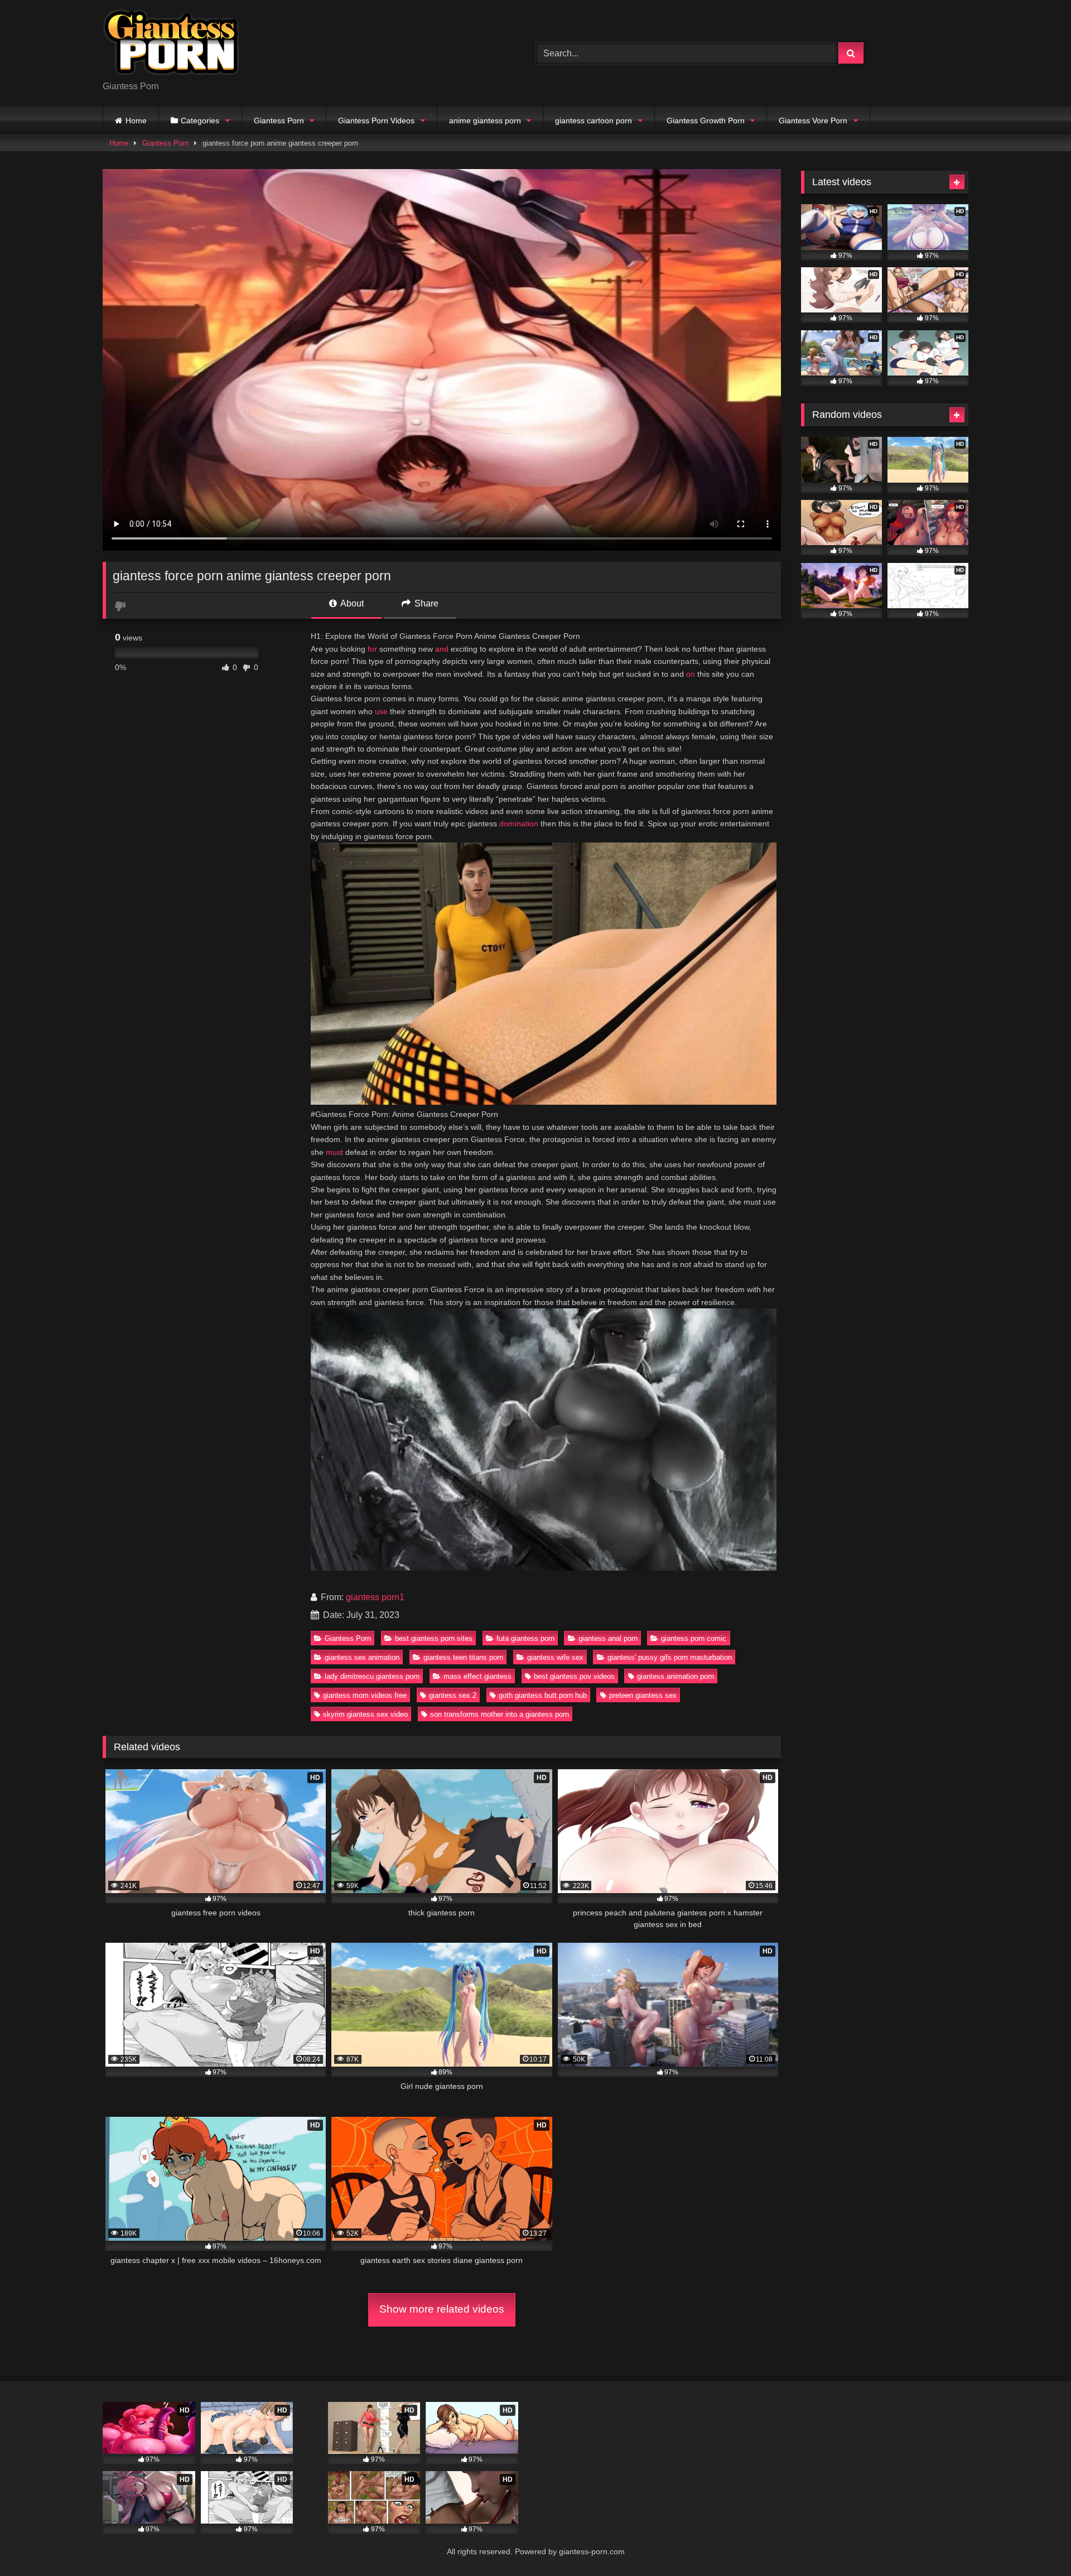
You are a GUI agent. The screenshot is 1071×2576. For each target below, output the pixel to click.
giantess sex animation (362, 1657)
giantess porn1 (375, 1597)
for (372, 649)
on (691, 674)
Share (425, 603)
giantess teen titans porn (463, 1657)
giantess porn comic (694, 1638)
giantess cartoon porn (594, 121)
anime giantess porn (485, 121)
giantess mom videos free (365, 1695)
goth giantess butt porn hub (543, 1695)
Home (136, 121)
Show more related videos (442, 2309)
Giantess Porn (279, 121)
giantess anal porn (608, 1638)
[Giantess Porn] (171, 44)
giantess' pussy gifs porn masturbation (670, 1657)
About (351, 603)
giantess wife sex (555, 1657)
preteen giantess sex (643, 1695)
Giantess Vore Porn (813, 121)
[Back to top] (1036, 2543)
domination (519, 824)
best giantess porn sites (434, 1638)
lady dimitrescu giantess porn (372, 1676)
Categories (200, 121)
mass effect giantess (477, 1676)
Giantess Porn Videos (376, 121)
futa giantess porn (525, 1638)
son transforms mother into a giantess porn (500, 1714)
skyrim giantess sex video (365, 1714)
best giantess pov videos (574, 1676)
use (381, 711)
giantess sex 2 (453, 1695)
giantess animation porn (676, 1676)
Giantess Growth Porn (706, 121)
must (334, 1152)
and (442, 649)
